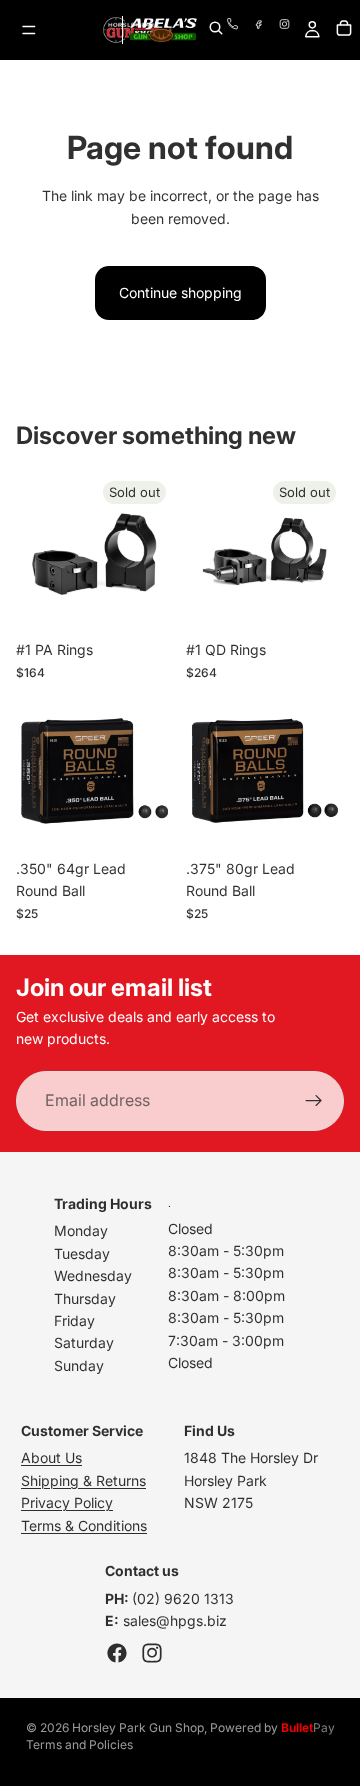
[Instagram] (152, 1653)
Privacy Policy (67, 1502)
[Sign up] (314, 1101)
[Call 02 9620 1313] (238, 30)
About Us (51, 1457)
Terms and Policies (79, 1744)
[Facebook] (264, 30)
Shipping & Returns (83, 1480)
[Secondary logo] (163, 30)
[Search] (216, 29)
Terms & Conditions (84, 1525)
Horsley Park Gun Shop (138, 1727)
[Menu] (29, 30)
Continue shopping (180, 292)
